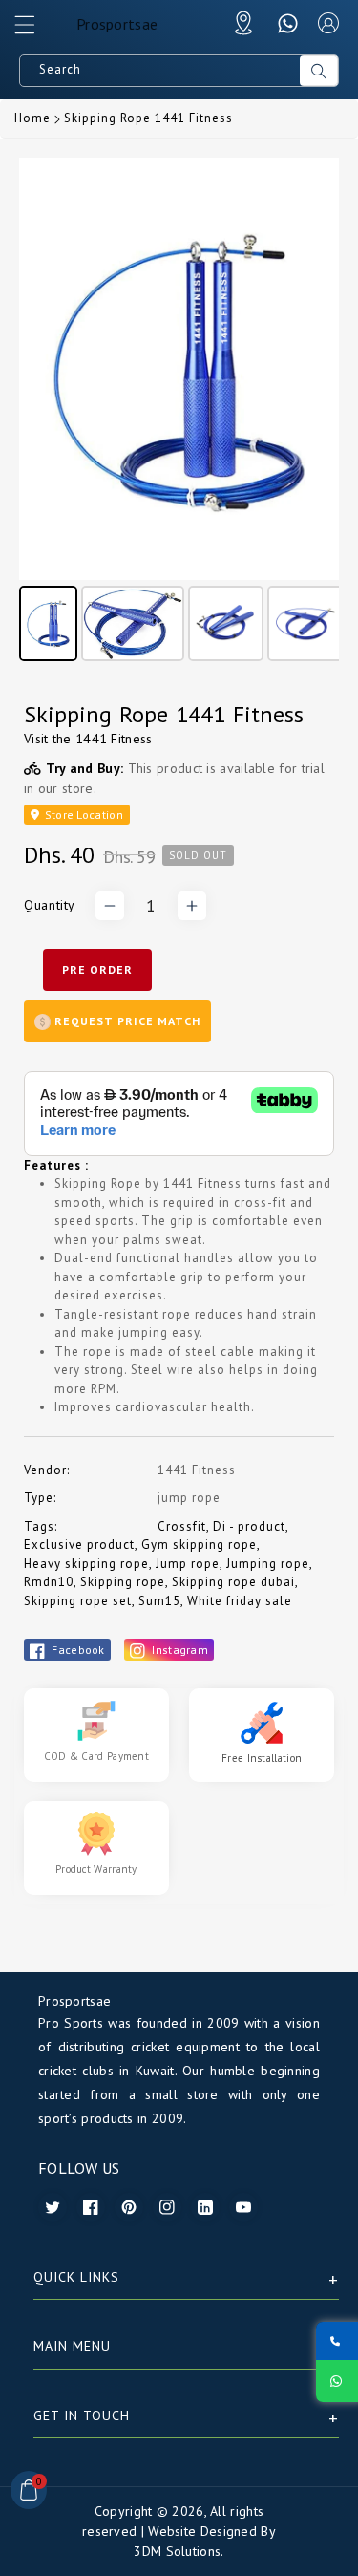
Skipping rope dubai (233, 1582)
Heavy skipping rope (86, 1564)
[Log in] (328, 23)
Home (32, 118)
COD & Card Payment (96, 1756)
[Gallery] (179, 413)
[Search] (319, 71)
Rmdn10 (49, 1582)
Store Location (82, 815)
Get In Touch (82, 2415)
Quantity (50, 905)
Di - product (249, 1526)
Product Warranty (96, 1869)
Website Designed (202, 2531)
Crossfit (182, 1526)
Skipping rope (123, 1582)
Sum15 (159, 1601)
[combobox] (160, 71)
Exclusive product (79, 1545)
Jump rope (188, 1564)
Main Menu (72, 2346)
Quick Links (76, 2277)
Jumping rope (268, 1564)
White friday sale (240, 1601)
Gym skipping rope (199, 1545)
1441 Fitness (114, 739)
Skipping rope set (78, 1601)
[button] (33, 30)
